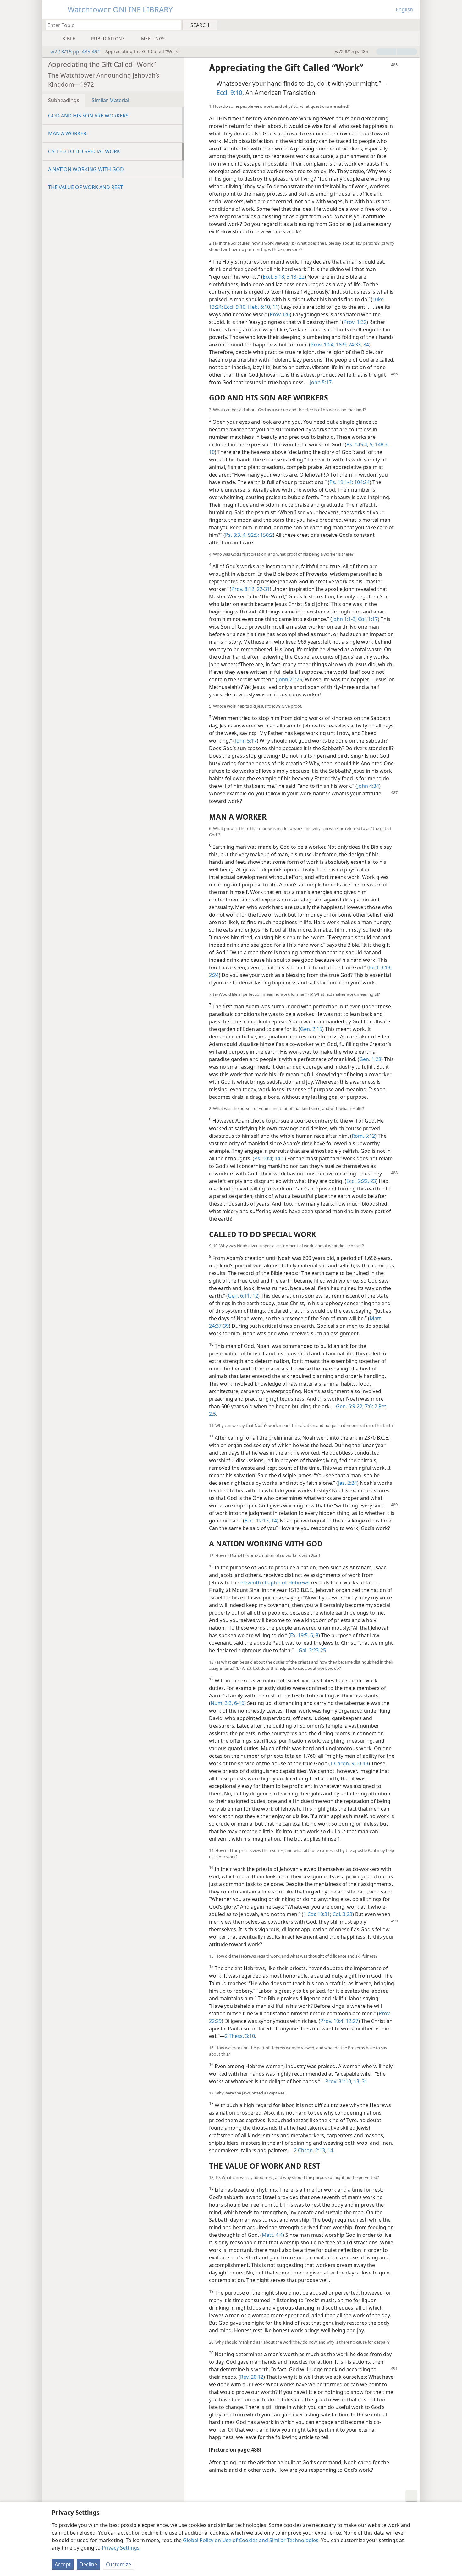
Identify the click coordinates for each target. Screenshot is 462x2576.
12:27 (351, 2021)
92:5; (253, 535)
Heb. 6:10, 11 (262, 307)
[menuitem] (412, 25)
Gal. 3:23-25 (312, 1650)
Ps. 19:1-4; (341, 482)
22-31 (263, 589)
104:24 (361, 482)
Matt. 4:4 (272, 2235)
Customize (118, 2564)
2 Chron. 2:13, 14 (313, 2150)
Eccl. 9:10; (235, 307)
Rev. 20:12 (252, 2377)
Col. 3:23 (342, 1914)
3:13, (291, 277)
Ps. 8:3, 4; (236, 535)
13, (356, 2081)
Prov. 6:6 (280, 314)
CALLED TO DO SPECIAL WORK (84, 151)
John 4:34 (368, 786)
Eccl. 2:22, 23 (361, 1181)
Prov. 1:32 (355, 322)
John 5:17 (321, 382)
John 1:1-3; (344, 619)
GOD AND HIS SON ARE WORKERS (88, 116)
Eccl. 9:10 (229, 93)
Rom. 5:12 (363, 1136)
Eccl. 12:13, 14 (261, 1521)
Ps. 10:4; (264, 1158)
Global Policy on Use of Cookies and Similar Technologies (251, 2540)
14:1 (279, 1158)
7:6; (368, 1406)
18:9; (341, 345)
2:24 (214, 975)
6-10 (239, 1703)
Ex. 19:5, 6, (302, 1635)
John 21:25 (290, 679)
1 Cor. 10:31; (317, 1914)
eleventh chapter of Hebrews (275, 1582)
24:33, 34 (358, 345)
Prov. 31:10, (339, 2081)
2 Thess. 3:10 (240, 2036)
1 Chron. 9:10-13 (349, 1763)
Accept (63, 2564)
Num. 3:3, (222, 1703)
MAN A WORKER (67, 133)
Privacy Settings (121, 2548)
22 (301, 277)
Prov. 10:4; (323, 345)
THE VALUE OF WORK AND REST (85, 187)
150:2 (266, 535)
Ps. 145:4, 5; (360, 444)
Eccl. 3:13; (380, 967)
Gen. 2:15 (311, 1029)
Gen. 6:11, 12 (243, 1296)
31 (364, 2081)
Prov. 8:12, (243, 589)
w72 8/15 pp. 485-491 (75, 52)
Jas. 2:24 (348, 1483)
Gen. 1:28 (370, 1059)
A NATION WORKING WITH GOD (86, 169)
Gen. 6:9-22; (350, 1406)
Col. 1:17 (367, 619)
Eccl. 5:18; (274, 277)
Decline (88, 2564)
